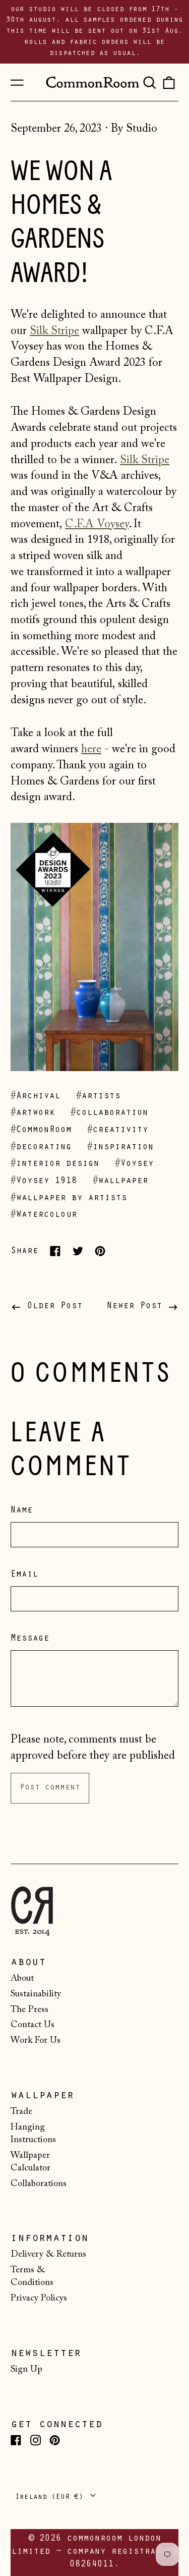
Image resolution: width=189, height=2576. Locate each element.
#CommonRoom (41, 1131)
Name (22, 1511)
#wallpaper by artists (69, 1199)
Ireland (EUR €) (51, 2498)
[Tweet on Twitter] (78, 1251)
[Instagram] (36, 2440)
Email (24, 1575)
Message (30, 1639)
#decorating (41, 1148)
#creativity (118, 1131)
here (91, 749)
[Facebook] (16, 2440)
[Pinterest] (55, 2440)
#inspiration (120, 1148)
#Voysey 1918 (44, 1182)
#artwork (33, 1113)
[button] (149, 82)
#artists (98, 1097)
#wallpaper (120, 1182)
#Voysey (134, 1164)
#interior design (55, 1164)
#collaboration (109, 1113)
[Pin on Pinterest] (100, 1251)
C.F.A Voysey (97, 524)
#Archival (36, 1097)
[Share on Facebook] (55, 1251)
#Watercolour (44, 1215)
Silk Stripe (54, 331)
